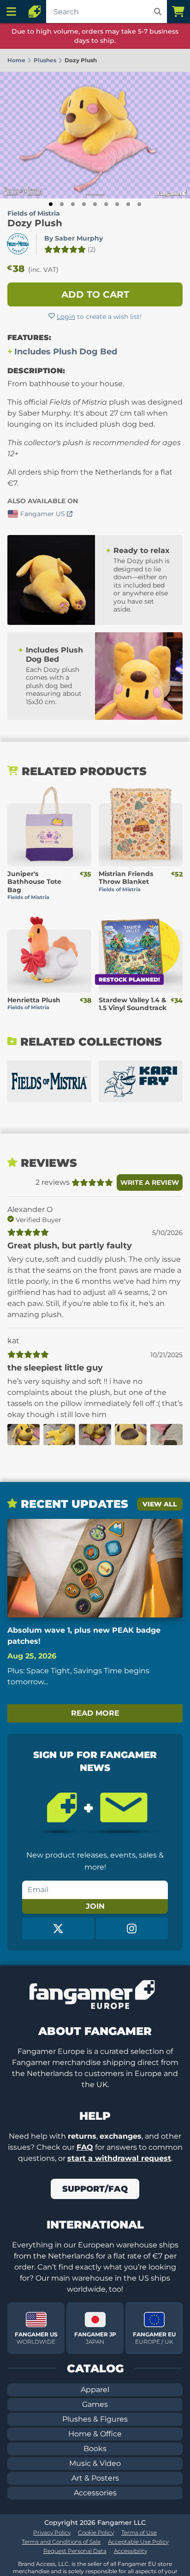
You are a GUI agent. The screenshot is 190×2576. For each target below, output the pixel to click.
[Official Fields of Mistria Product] (18, 244)
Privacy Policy (52, 2532)
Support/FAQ (95, 2189)
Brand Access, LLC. (44, 2564)
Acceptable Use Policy (138, 2542)
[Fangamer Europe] (35, 12)
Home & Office (95, 2434)
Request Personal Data (75, 2551)
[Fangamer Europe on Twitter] (58, 1929)
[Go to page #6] (106, 204)
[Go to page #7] (117, 204)
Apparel (95, 2390)
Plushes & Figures (95, 2419)
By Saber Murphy (74, 238)
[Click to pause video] (77, 553)
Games (95, 2404)
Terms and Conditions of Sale (61, 2542)
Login (66, 317)
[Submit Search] (158, 12)
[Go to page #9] (139, 204)
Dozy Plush (35, 223)
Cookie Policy (96, 2532)
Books (95, 2449)
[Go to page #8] (128, 204)
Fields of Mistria (34, 213)
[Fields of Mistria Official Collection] (49, 1081)
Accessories (95, 2493)
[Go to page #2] (62, 204)
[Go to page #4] (84, 204)
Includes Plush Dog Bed (66, 352)
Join (95, 1906)
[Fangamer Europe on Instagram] (132, 1929)
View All (160, 1504)
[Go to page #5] (95, 204)
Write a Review (150, 1182)
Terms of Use (139, 2532)
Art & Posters (95, 2478)
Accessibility (131, 2551)
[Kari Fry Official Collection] (141, 1081)
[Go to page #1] (51, 204)
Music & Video (95, 2463)
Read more (95, 1713)
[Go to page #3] (73, 204)
